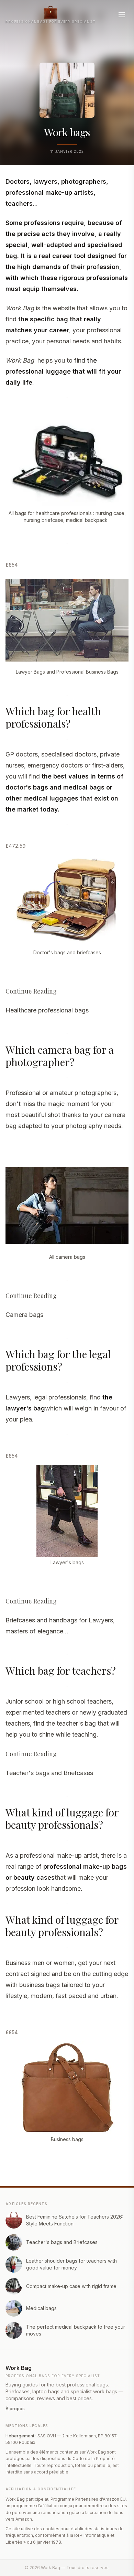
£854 (12, 565)
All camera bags (67, 1257)
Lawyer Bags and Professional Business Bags (67, 672)
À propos (15, 2409)
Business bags (67, 2139)
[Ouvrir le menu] (122, 15)
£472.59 (15, 846)
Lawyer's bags (67, 1562)
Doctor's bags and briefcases (67, 952)
